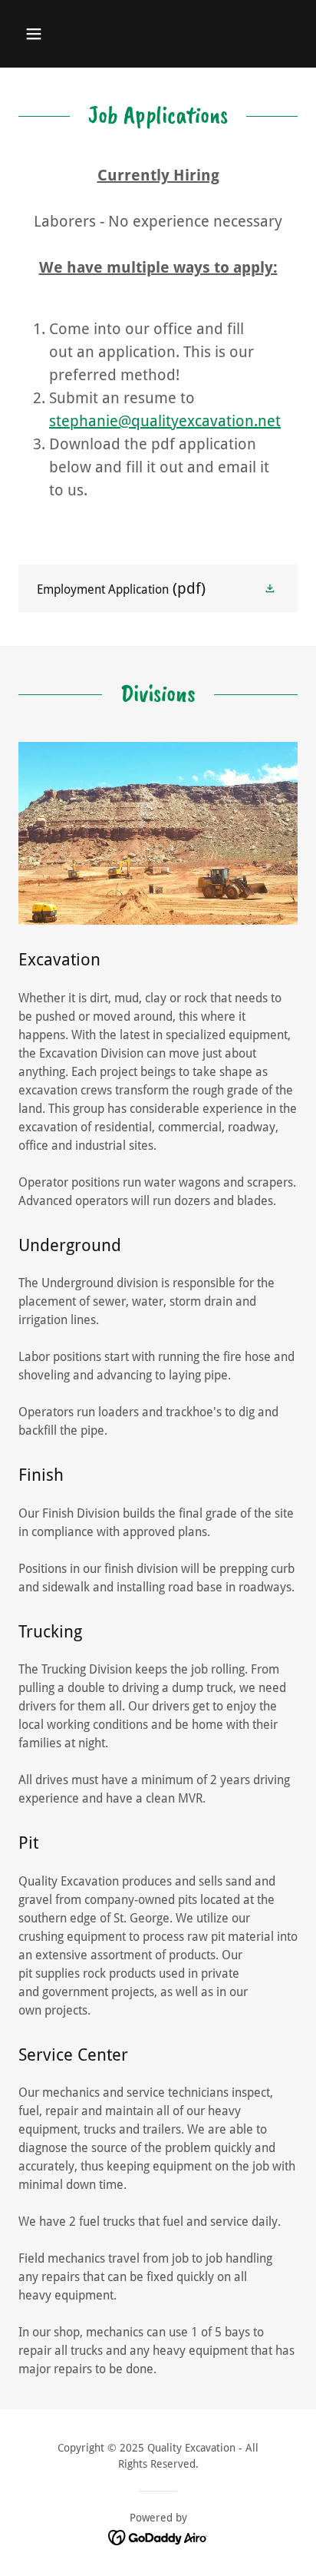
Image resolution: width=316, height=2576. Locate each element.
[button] (50, 34)
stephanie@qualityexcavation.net (165, 421)
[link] (158, 588)
